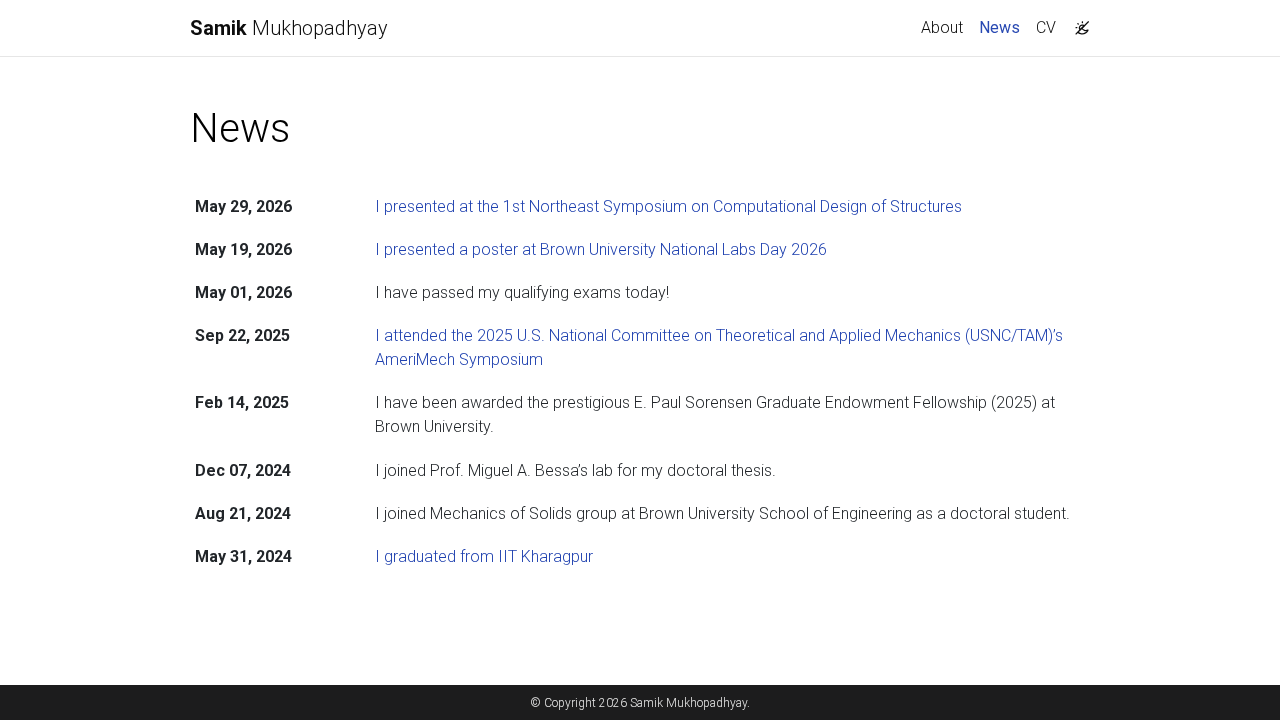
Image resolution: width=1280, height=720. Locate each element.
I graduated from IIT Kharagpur (484, 556)
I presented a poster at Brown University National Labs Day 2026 (601, 249)
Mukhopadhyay (289, 28)
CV (1046, 27)
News (1003, 27)
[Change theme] (1077, 22)
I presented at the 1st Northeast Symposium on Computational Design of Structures (668, 206)
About (942, 27)
